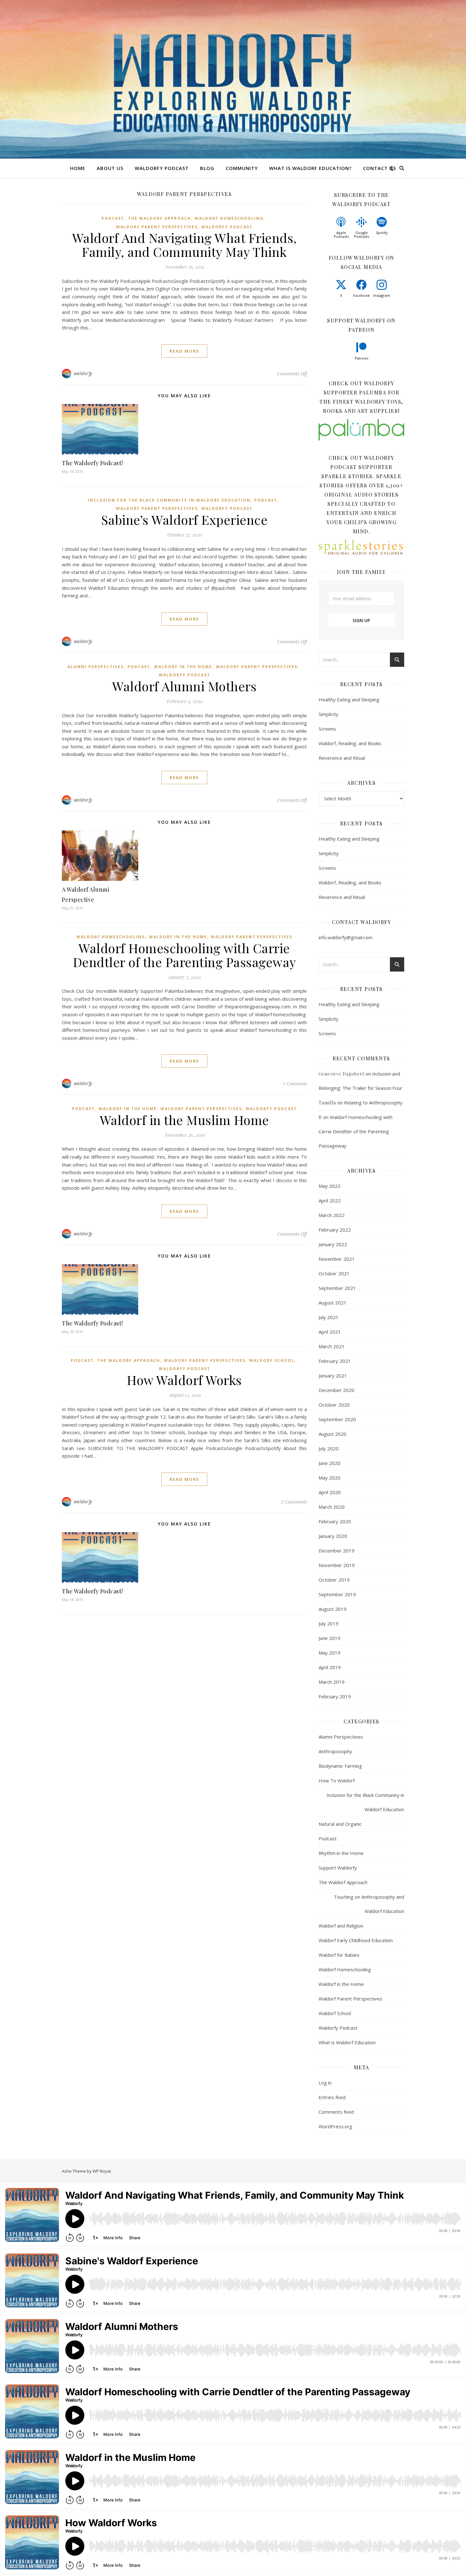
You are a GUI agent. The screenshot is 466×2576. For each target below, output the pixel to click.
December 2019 (337, 1551)
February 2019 (335, 1696)
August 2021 (333, 1303)
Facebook (361, 295)
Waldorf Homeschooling (229, 218)
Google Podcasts (362, 234)
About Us (110, 168)
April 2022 (330, 1200)
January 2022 (333, 1244)
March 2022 (332, 1215)
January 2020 (333, 1536)
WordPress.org (335, 2126)
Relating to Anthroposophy (373, 1103)
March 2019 (332, 1682)
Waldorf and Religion (341, 1926)
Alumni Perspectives (96, 667)
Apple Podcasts (341, 234)
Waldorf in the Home (183, 667)
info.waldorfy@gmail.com (346, 937)
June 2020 (330, 1463)
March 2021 (332, 1346)
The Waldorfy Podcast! (92, 463)
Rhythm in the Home (341, 1853)
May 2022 (330, 1186)
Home (78, 168)
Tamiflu (327, 1103)
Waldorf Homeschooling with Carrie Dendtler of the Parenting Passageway (184, 955)
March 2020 (332, 1507)
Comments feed (336, 2112)
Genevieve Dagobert (341, 1074)
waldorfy (83, 373)
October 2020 (334, 1405)
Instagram (382, 295)
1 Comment (295, 1083)
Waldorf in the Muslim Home (184, 1120)
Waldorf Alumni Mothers (184, 686)
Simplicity (329, 714)
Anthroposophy (335, 1751)
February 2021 (335, 1361)
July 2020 (329, 1448)
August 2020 (333, 1434)
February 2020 (335, 1521)
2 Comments (294, 1502)
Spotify (382, 233)
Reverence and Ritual (342, 758)
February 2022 (335, 1230)
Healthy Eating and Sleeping (349, 699)
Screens (327, 729)
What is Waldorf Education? (310, 168)
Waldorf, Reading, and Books (350, 743)
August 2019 (333, 1609)
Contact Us (379, 168)
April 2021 (330, 1332)
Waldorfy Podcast (162, 168)
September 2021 (337, 1288)
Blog (207, 168)
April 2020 (330, 1492)
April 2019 (330, 1667)
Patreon (362, 358)
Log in (325, 2083)
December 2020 (337, 1390)
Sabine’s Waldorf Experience (184, 520)
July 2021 (329, 1317)
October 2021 (334, 1273)
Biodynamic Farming (340, 1766)
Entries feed (332, 2097)
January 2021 (333, 1376)
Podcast (113, 218)
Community (242, 168)
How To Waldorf (337, 1780)
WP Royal (102, 2171)
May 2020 (330, 1478)
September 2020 (337, 1419)
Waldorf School (272, 1360)
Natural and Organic (340, 1824)
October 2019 (334, 1580)
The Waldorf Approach (159, 218)
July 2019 (329, 1623)
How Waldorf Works (184, 1380)
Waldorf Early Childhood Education (356, 1940)
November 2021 (337, 1259)
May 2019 (330, 1653)
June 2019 (330, 1638)
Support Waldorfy (338, 1868)
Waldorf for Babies (339, 1955)
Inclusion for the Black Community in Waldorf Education (169, 500)
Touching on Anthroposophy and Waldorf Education (369, 1904)
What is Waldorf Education (347, 2042)
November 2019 (337, 1565)
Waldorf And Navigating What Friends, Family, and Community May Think (184, 245)
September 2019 (337, 1594)
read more (184, 351)
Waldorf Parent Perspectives (157, 227)
